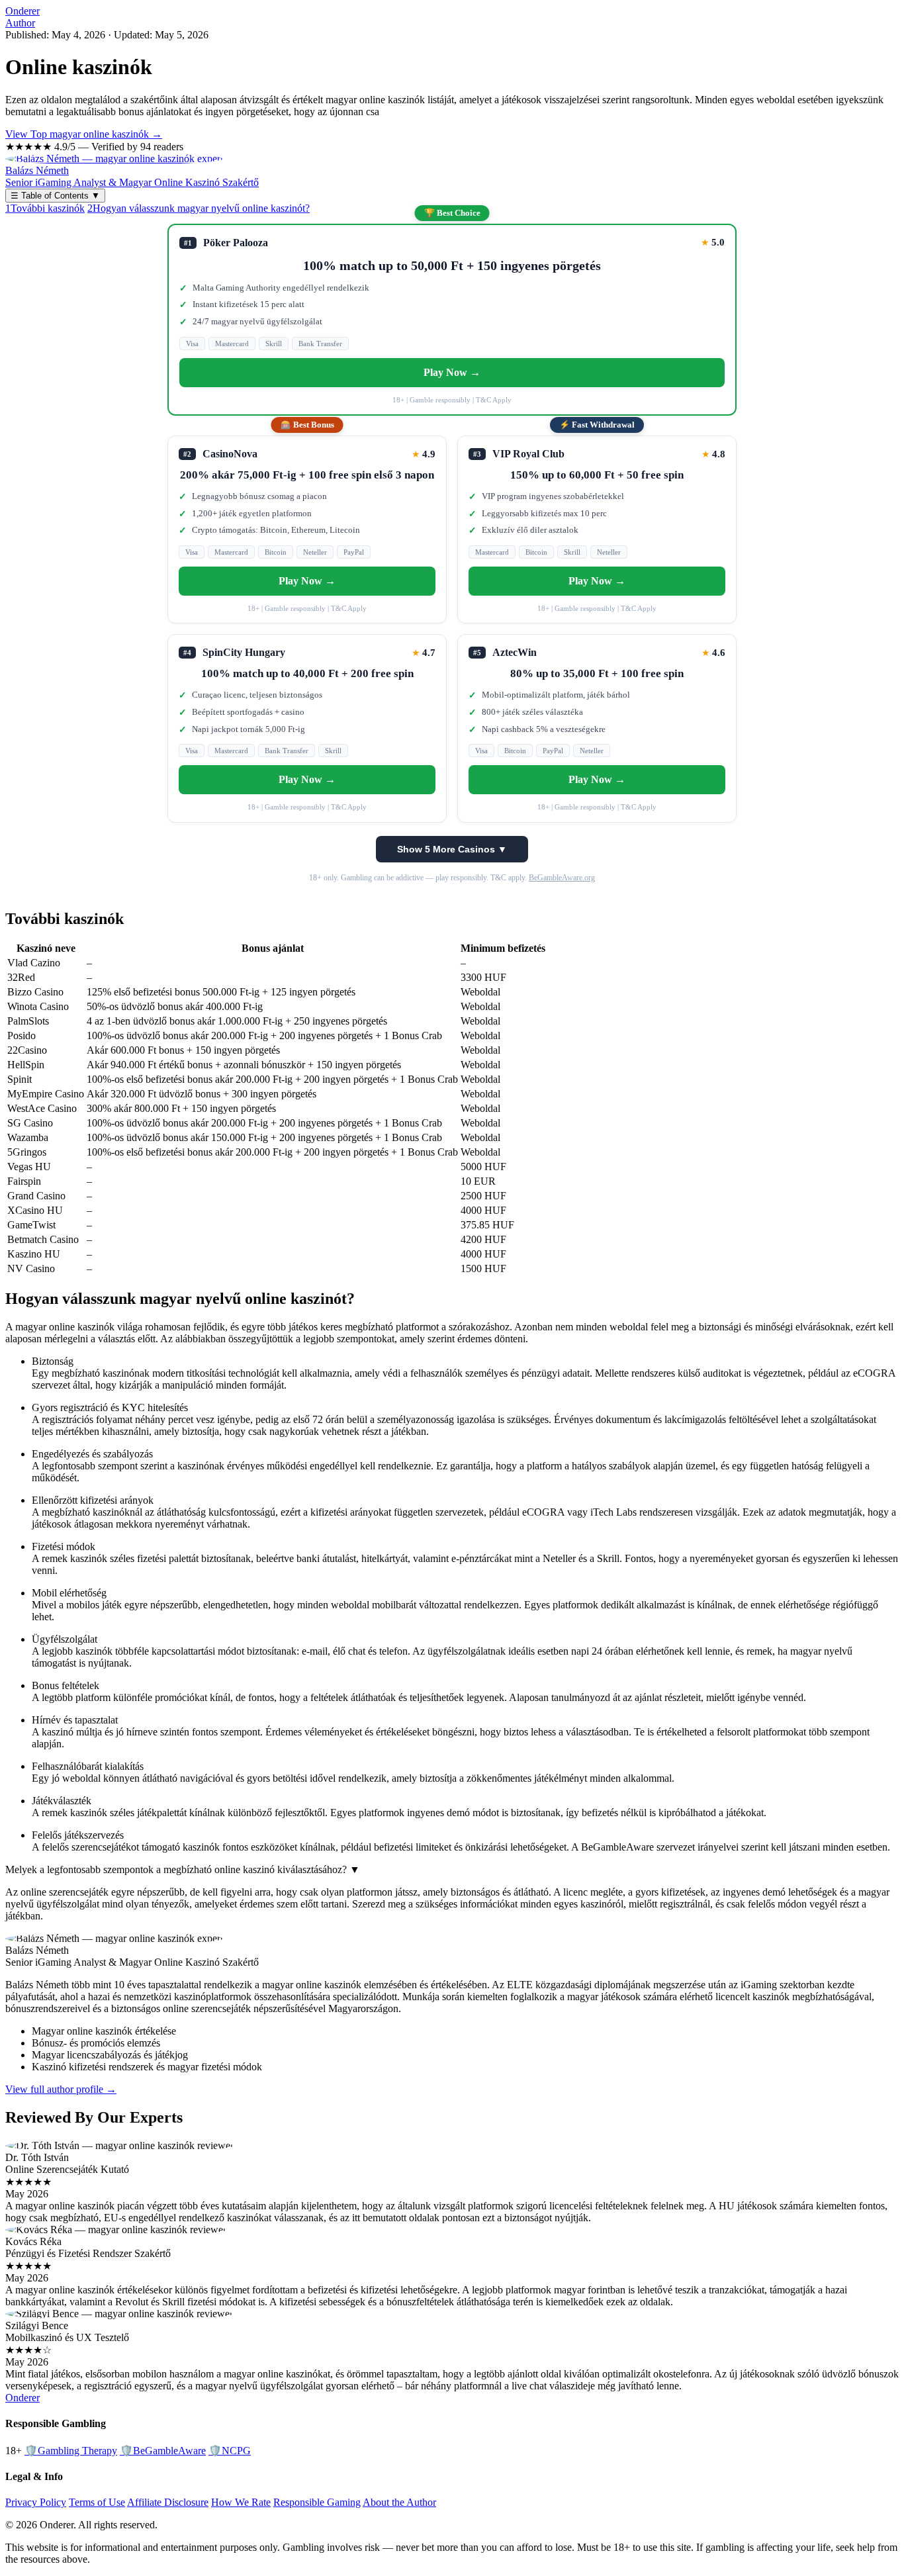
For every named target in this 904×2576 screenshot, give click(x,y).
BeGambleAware (163, 2451)
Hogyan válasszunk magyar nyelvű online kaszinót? (199, 208)
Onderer (23, 11)
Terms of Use (97, 2502)
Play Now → (452, 372)
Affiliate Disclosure (168, 2502)
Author (20, 23)
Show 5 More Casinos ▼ (452, 849)
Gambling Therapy (71, 2451)
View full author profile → (61, 2089)
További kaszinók (45, 208)
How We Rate (241, 2502)
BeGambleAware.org (562, 878)
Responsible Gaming (317, 2502)
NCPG (230, 2451)
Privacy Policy (36, 2502)
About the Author (399, 2502)
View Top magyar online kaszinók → (84, 134)
